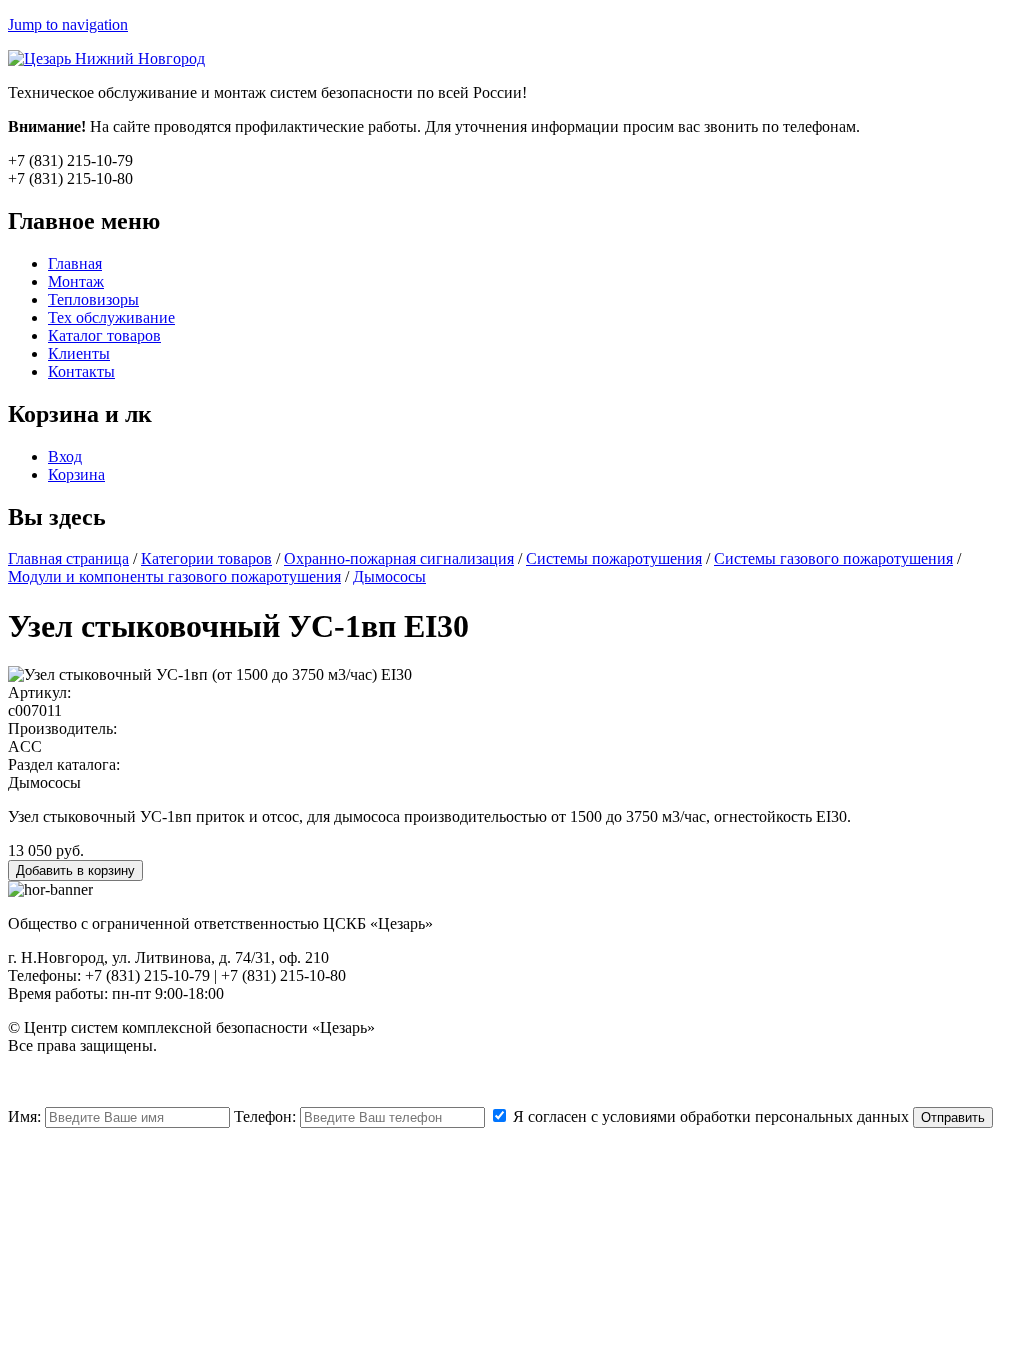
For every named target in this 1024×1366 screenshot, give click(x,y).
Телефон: (267, 1116)
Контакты (81, 371)
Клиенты (79, 353)
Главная (75, 263)
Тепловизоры (93, 299)
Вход (65, 456)
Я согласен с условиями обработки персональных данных (709, 1116)
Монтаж (76, 281)
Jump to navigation (68, 24)
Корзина (76, 474)
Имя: (26, 1116)
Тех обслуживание (111, 317)
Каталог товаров (104, 335)
